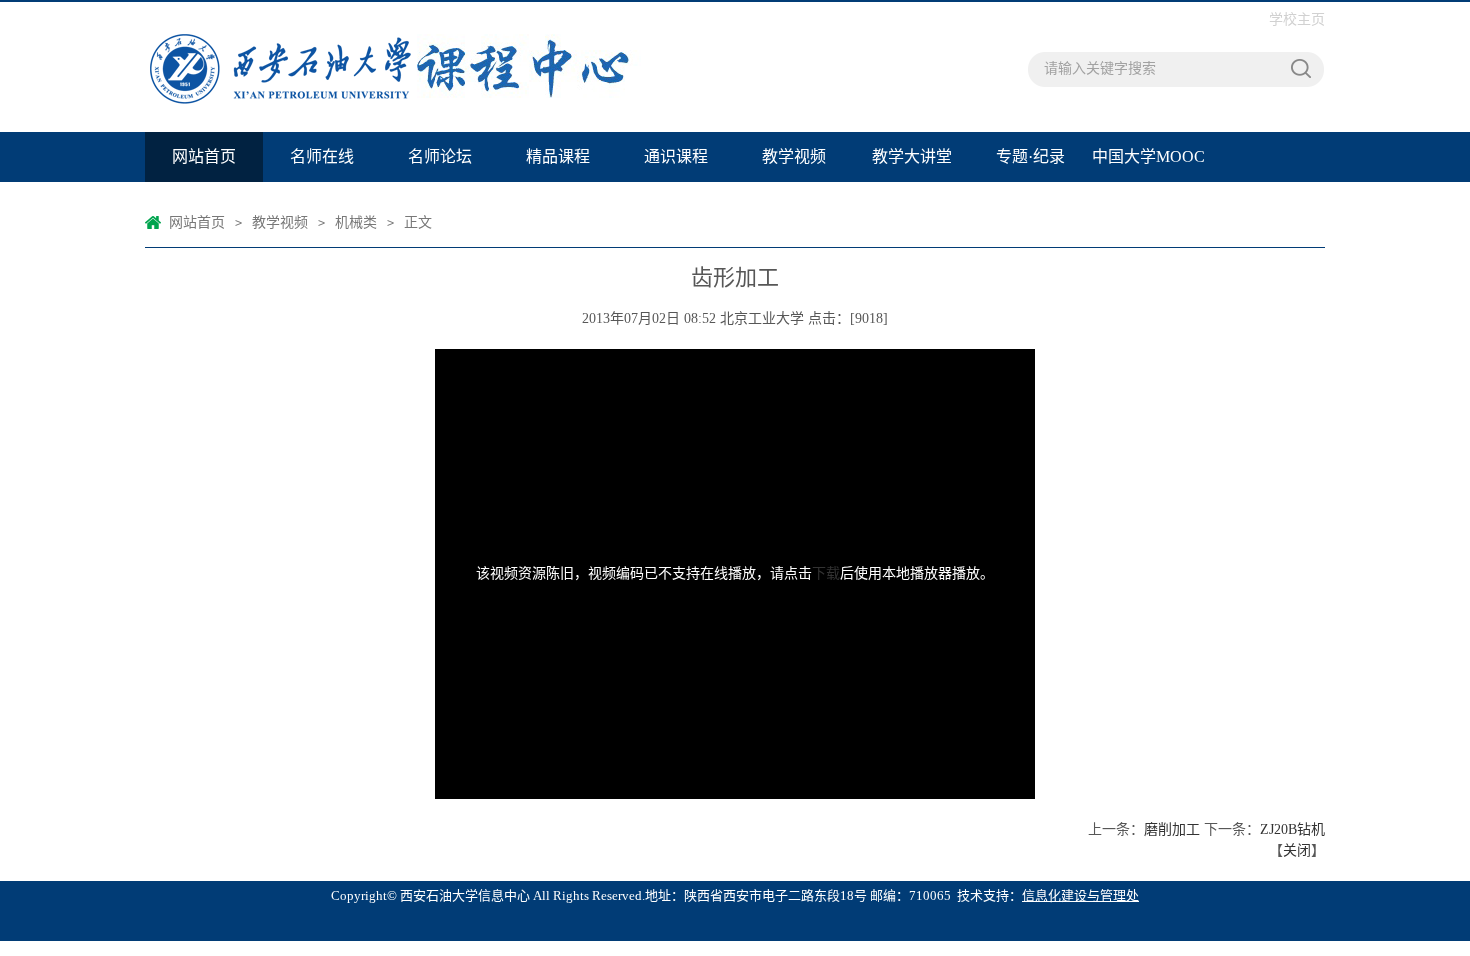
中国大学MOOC (1148, 156)
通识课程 (676, 156)
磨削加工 (1172, 829)
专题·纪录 (1030, 156)
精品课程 (558, 156)
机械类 (356, 222)
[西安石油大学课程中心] (420, 67)
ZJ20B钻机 (1292, 829)
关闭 (1297, 850)
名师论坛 (440, 156)
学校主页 (1297, 19)
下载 (826, 573)
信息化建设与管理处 (1080, 895)
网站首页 (204, 156)
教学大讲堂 (912, 156)
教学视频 (794, 156)
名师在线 (322, 156)
